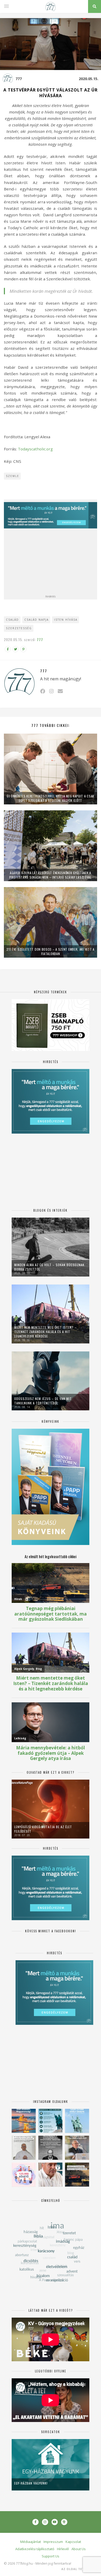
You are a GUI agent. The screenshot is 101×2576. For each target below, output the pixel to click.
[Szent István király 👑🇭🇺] (50, 2121)
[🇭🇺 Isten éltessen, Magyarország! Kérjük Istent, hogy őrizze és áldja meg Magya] (24, 2121)
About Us (79, 2549)
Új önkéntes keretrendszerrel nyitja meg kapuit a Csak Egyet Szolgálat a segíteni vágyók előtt (51, 798)
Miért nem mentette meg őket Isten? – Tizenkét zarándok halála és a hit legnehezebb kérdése (45, 1332)
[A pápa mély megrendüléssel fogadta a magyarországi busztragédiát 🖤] (24, 2148)
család (12, 620)
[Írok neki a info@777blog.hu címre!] (60, 691)
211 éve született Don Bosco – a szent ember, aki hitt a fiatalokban (51, 951)
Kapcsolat (73, 2542)
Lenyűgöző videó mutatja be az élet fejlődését (43, 1829)
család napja (37, 620)
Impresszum (53, 2542)
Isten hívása (66, 620)
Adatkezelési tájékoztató (35, 2549)
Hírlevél (63, 2549)
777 (19, 79)
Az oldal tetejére (78, 2569)
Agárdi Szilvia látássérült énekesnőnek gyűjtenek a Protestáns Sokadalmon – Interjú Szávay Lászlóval (51, 875)
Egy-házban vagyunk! (31, 2483)
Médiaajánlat (31, 2542)
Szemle (13, 476)
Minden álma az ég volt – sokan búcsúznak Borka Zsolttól (49, 1267)
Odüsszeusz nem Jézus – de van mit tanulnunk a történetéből (43, 1401)
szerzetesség (19, 628)
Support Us (51, 2556)
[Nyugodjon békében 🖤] (50, 2148)
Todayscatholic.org (35, 449)
